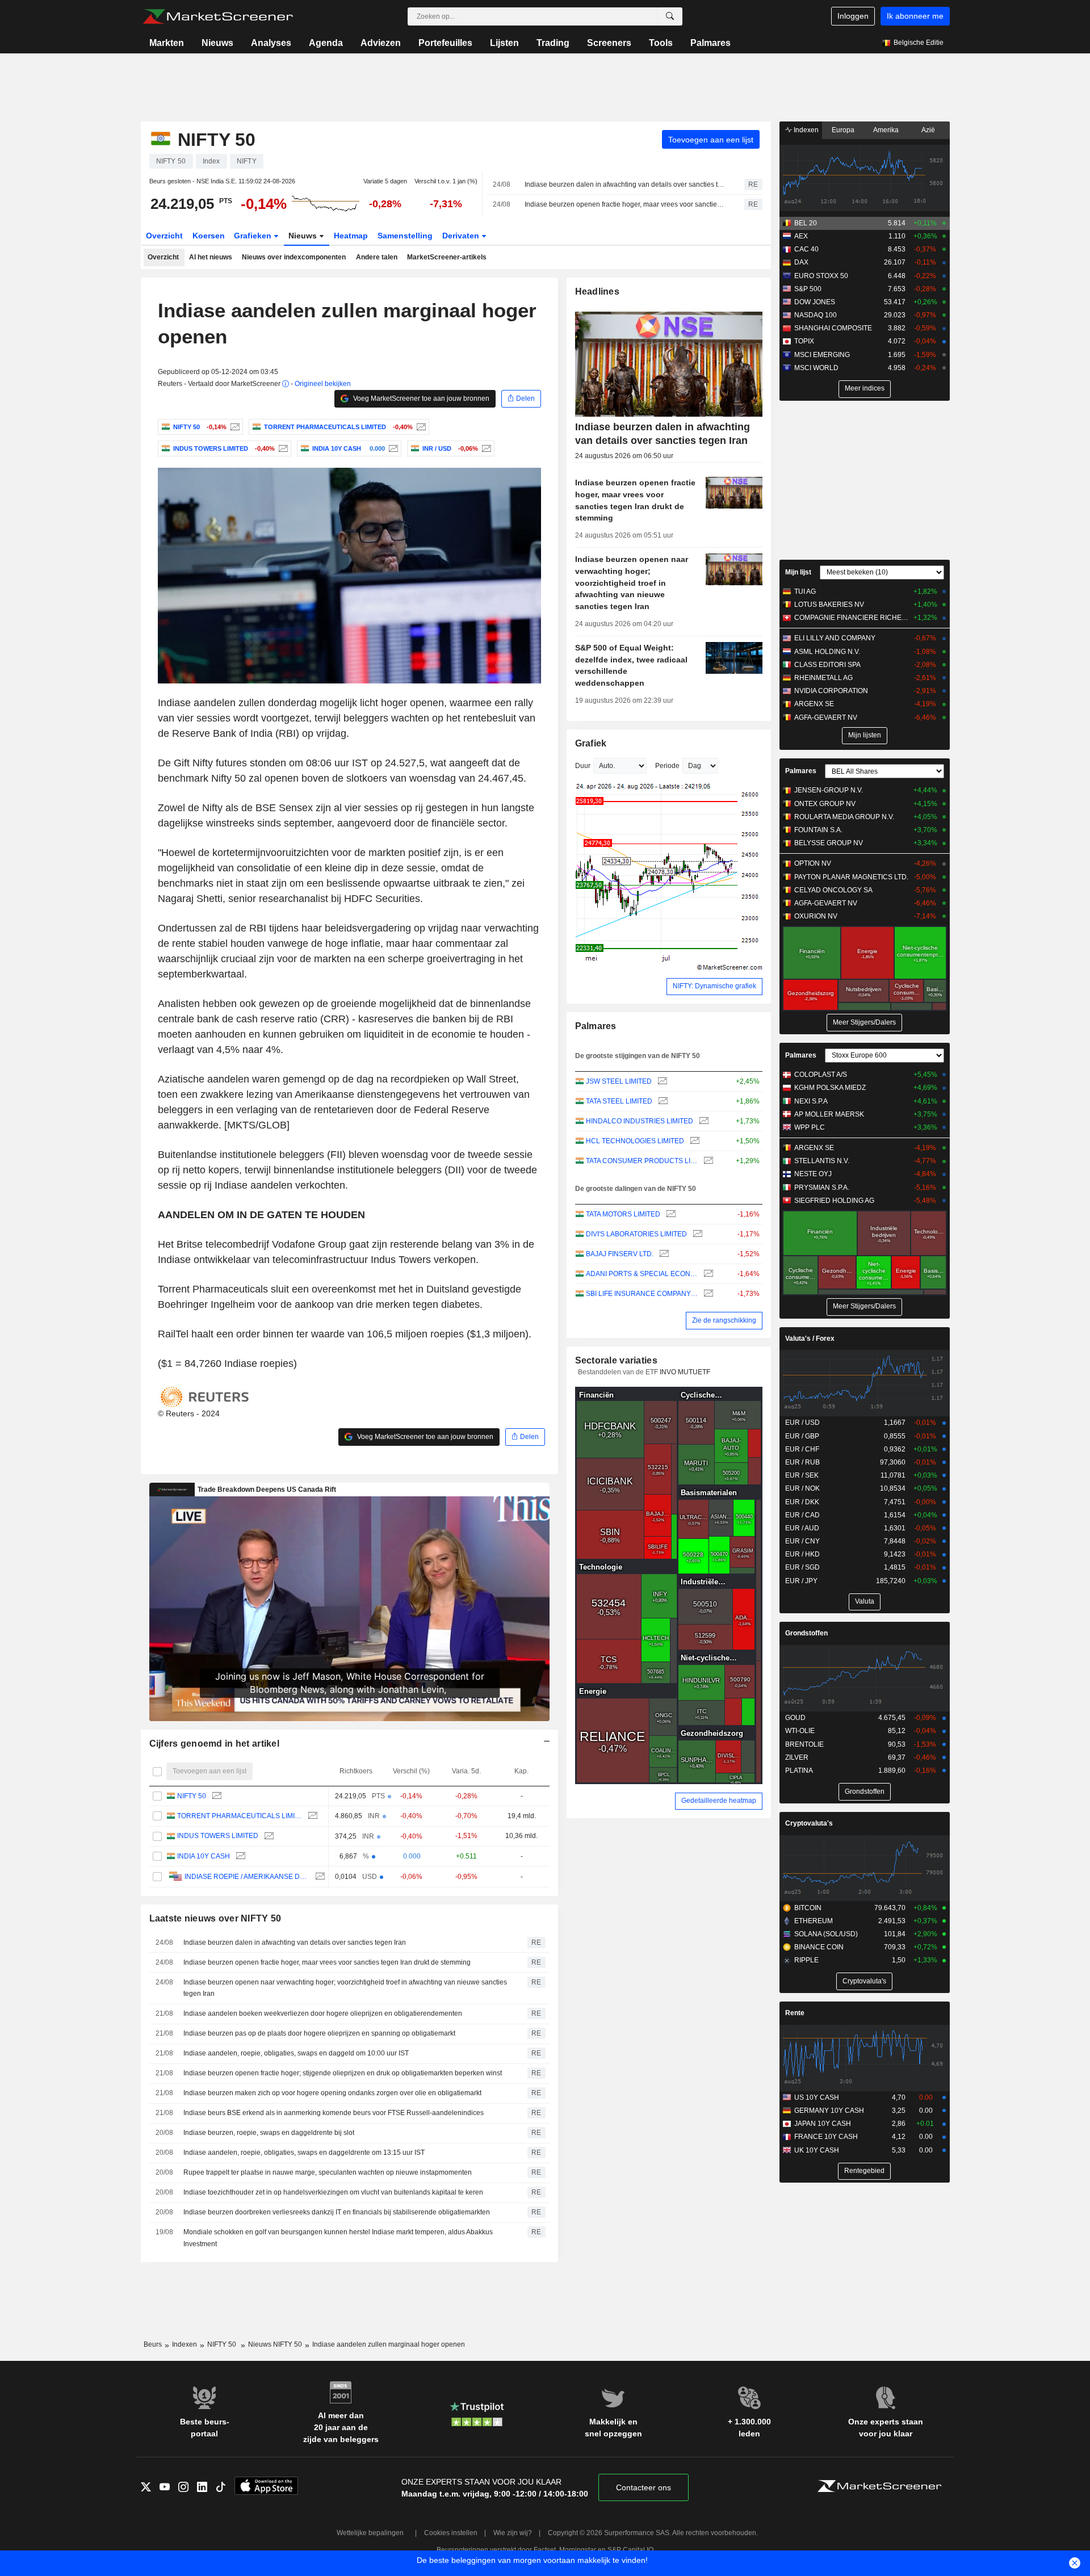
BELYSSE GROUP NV (829, 843)
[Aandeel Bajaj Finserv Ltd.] (663, 1254)
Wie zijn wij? (513, 2533)
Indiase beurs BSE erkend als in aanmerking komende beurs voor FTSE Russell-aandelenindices (334, 2113)
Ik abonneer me (915, 16)
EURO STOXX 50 (821, 276)
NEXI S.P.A (811, 1101)
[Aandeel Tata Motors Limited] (670, 1214)
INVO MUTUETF (685, 1372)
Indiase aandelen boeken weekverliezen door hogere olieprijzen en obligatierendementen (323, 2013)
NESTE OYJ (813, 1174)
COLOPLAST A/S (821, 1075)
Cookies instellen (451, 2533)
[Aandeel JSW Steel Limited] (661, 1082)
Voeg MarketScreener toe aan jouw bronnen (420, 398)
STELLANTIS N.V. (822, 1161)
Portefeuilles (445, 43)
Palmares (710, 43)
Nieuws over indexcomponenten (294, 257)
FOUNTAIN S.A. (818, 830)
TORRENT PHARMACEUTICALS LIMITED (240, 1816)
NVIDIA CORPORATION (831, 691)
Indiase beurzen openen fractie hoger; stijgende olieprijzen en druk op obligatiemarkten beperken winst (343, 2073)
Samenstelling (405, 236)
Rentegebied (864, 2171)
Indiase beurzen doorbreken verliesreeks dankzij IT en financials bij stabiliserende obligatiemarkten (337, 2212)
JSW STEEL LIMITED (619, 1081)
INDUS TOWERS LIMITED (218, 1836)
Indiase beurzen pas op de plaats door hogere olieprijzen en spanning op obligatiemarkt (319, 2033)
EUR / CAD (802, 1515)
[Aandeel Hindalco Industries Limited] (703, 1121)
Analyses (271, 43)
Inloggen (853, 16)
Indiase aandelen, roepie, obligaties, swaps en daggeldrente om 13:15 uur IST (304, 2153)
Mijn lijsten (865, 735)
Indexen (805, 130)
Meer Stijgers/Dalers (864, 1022)
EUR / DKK (802, 1502)
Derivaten (462, 236)
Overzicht (164, 236)
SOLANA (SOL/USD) (826, 1934)
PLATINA (799, 1771)
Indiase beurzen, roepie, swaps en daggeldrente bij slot (269, 2133)
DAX (801, 262)
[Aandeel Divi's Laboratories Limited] (696, 1234)
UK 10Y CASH (817, 2150)
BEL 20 (806, 223)
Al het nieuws (211, 257)
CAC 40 (806, 249)
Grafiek (591, 743)
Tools (661, 43)
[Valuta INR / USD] (485, 448)
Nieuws (217, 43)
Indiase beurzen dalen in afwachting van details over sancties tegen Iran (624, 184)
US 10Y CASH (817, 2097)
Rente (795, 2013)
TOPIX (804, 341)
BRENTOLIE (804, 1744)
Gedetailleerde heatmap (719, 1801)
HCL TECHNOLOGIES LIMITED (635, 1141)
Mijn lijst (798, 572)
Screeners (609, 43)
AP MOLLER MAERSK (829, 1114)
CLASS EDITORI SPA (827, 665)
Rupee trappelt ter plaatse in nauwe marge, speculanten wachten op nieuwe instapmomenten (328, 2172)
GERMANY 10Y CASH (829, 2111)
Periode (667, 766)
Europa (843, 130)
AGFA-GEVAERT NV (826, 718)
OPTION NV (813, 863)
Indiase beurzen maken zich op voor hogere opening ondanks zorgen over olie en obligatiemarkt (332, 2093)
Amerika (886, 130)
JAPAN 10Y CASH (823, 2124)
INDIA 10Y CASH (204, 1856)
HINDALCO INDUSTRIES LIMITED (640, 1121)
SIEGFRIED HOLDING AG (834, 1201)
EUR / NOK (802, 1488)
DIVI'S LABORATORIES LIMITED (636, 1234)
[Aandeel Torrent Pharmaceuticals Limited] (420, 427)
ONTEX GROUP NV (825, 804)
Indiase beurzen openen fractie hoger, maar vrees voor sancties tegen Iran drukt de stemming (624, 204)
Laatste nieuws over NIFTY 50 (215, 1918)
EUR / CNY (802, 1541)
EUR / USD (802, 1423)
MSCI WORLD (816, 368)
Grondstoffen (806, 1633)
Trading (553, 43)
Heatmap (351, 236)
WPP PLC (810, 1127)
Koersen (209, 236)
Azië (928, 130)
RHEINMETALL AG (823, 678)
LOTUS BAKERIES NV (829, 605)
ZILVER (797, 1757)
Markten (167, 43)
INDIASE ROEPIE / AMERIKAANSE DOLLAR (247, 1877)
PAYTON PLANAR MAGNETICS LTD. (851, 877)
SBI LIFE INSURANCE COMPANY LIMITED (642, 1294)
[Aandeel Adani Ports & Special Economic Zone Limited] (707, 1274)
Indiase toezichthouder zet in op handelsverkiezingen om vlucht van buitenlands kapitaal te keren (333, 2192)
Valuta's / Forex (810, 1339)
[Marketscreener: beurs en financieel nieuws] (218, 16)
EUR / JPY (801, 1581)
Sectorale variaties (616, 1360)
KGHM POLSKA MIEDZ (830, 1088)
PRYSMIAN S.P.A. (822, 1188)
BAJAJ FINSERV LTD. (620, 1254)
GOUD (795, 1718)
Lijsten (504, 43)
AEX (801, 236)
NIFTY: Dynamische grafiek (714, 986)
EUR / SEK (802, 1475)
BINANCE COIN (819, 1947)
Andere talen (377, 257)
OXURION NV (816, 916)
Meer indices (865, 388)
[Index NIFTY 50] (234, 427)
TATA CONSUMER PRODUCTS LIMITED (642, 1161)
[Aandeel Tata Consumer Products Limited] (707, 1161)
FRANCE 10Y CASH (826, 2137)
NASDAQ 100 (816, 315)
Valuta (865, 1601)
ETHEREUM (814, 1921)
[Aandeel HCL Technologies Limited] (693, 1141)
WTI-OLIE (800, 1731)
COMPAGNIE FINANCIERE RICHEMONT (851, 618)
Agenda (326, 43)
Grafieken (254, 236)
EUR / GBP (802, 1436)
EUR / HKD (802, 1554)
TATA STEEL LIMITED (619, 1101)
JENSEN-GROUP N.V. (829, 790)
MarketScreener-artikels (447, 257)
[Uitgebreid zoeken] (670, 16)
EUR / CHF (802, 1449)
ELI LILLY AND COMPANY (835, 638)
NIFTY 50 (192, 1796)
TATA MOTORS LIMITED (623, 1214)
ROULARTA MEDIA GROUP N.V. (844, 817)
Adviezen (381, 43)
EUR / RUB (802, 1462)
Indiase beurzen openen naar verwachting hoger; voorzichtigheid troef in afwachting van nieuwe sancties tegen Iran (345, 1988)
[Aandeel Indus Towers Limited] (282, 448)
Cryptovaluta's (809, 1823)
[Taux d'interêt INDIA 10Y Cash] (392, 448)
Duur (583, 766)
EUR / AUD (802, 1528)
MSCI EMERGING (822, 355)
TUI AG (805, 591)
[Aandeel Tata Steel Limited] (662, 1102)
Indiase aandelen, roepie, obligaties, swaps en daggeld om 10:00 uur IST (296, 2053)
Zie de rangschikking (724, 1320)
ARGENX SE (814, 704)
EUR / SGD (802, 1567)
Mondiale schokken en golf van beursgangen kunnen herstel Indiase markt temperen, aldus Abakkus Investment (338, 2238)
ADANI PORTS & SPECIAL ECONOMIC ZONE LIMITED (642, 1274)
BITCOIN (808, 1908)
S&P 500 (808, 289)
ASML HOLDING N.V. (827, 652)
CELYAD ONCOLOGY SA (833, 890)
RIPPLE (806, 1960)
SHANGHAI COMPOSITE (833, 328)
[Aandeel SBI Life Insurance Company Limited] (707, 1294)
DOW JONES (815, 302)
